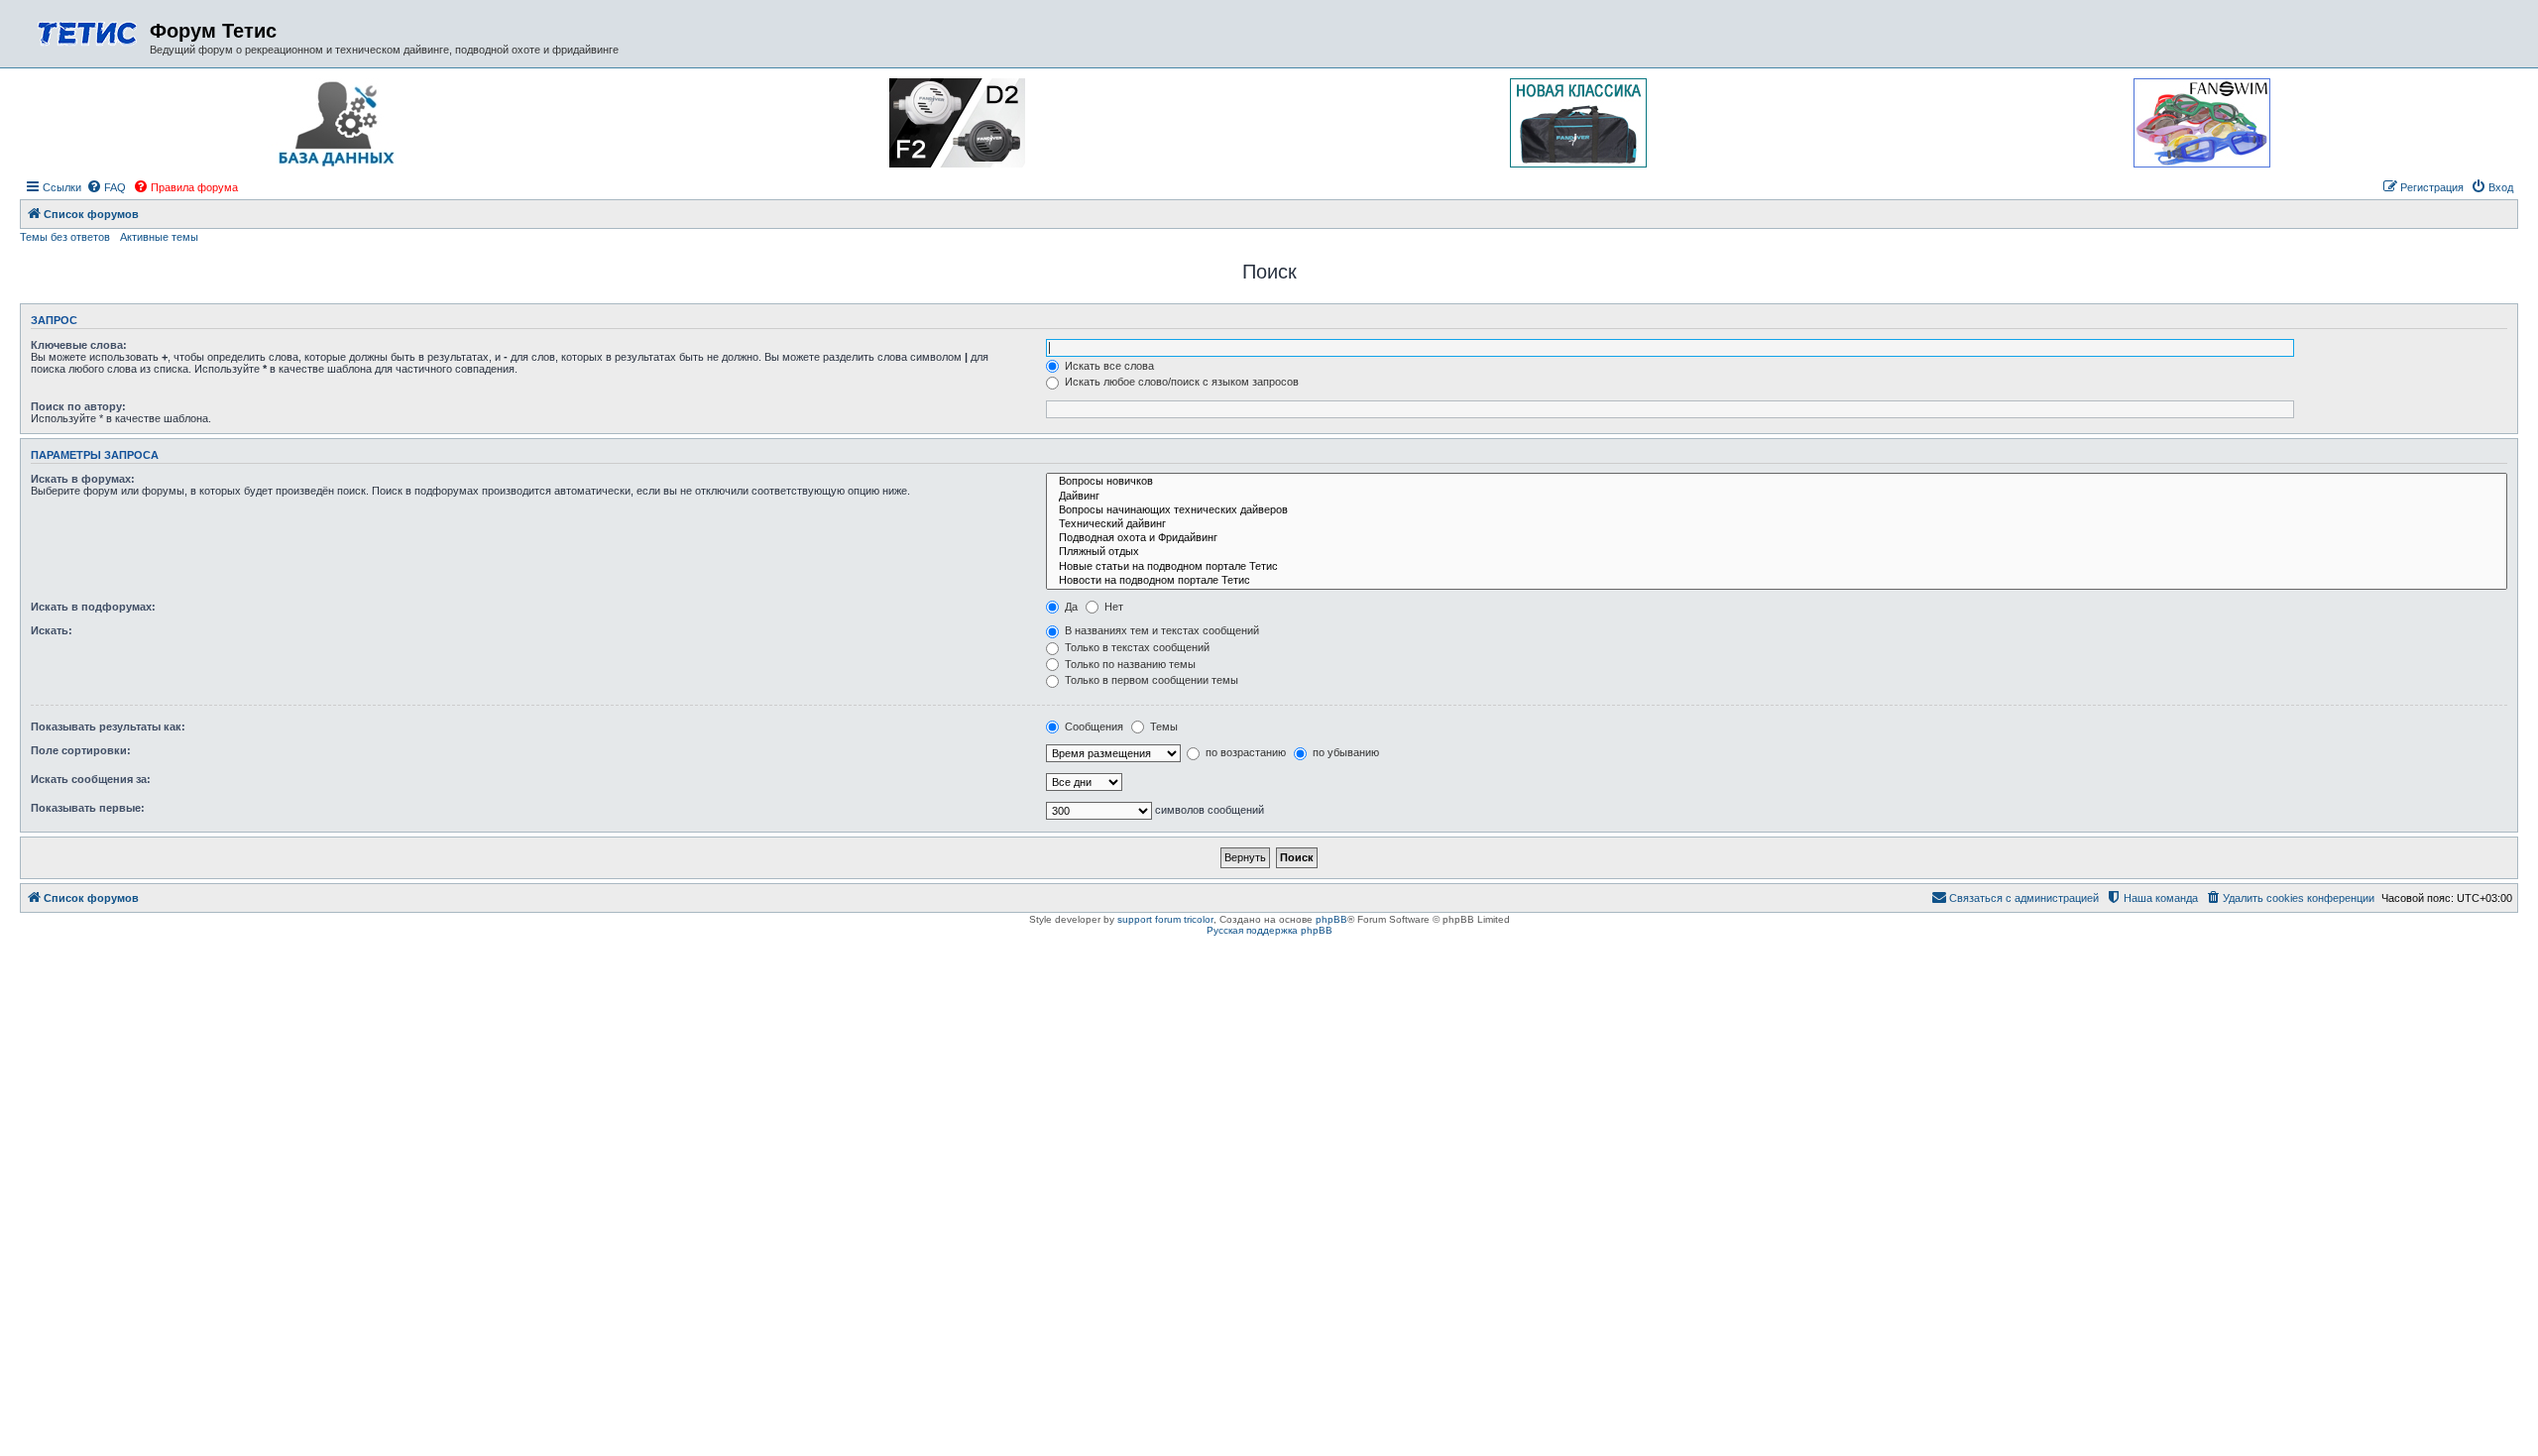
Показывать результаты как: (108, 727)
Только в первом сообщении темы (1150, 680)
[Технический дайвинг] (1777, 524)
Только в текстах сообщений (1136, 647)
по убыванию (1344, 752)
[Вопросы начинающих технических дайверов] (1777, 510)
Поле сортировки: (81, 750)
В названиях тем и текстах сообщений (1160, 630)
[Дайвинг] (1777, 497)
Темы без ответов (65, 237)
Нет (1112, 607)
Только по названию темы (1129, 664)
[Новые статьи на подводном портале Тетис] (1777, 567)
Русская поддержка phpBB (1269, 930)
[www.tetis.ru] (87, 31)
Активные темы (159, 237)
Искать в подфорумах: (93, 607)
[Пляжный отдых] (1777, 552)
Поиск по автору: (78, 406)
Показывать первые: (88, 808)
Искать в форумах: (83, 479)
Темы (1162, 727)
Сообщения (1093, 727)
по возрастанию (1244, 752)
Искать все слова (1108, 366)
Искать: (52, 630)
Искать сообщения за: (91, 779)
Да (1070, 607)
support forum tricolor (1165, 919)
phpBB (1331, 919)
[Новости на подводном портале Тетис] (1777, 581)
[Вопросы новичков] (1777, 482)
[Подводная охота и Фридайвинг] (1777, 538)
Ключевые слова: (79, 345)
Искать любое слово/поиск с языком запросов (1180, 382)
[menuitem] (106, 187)
